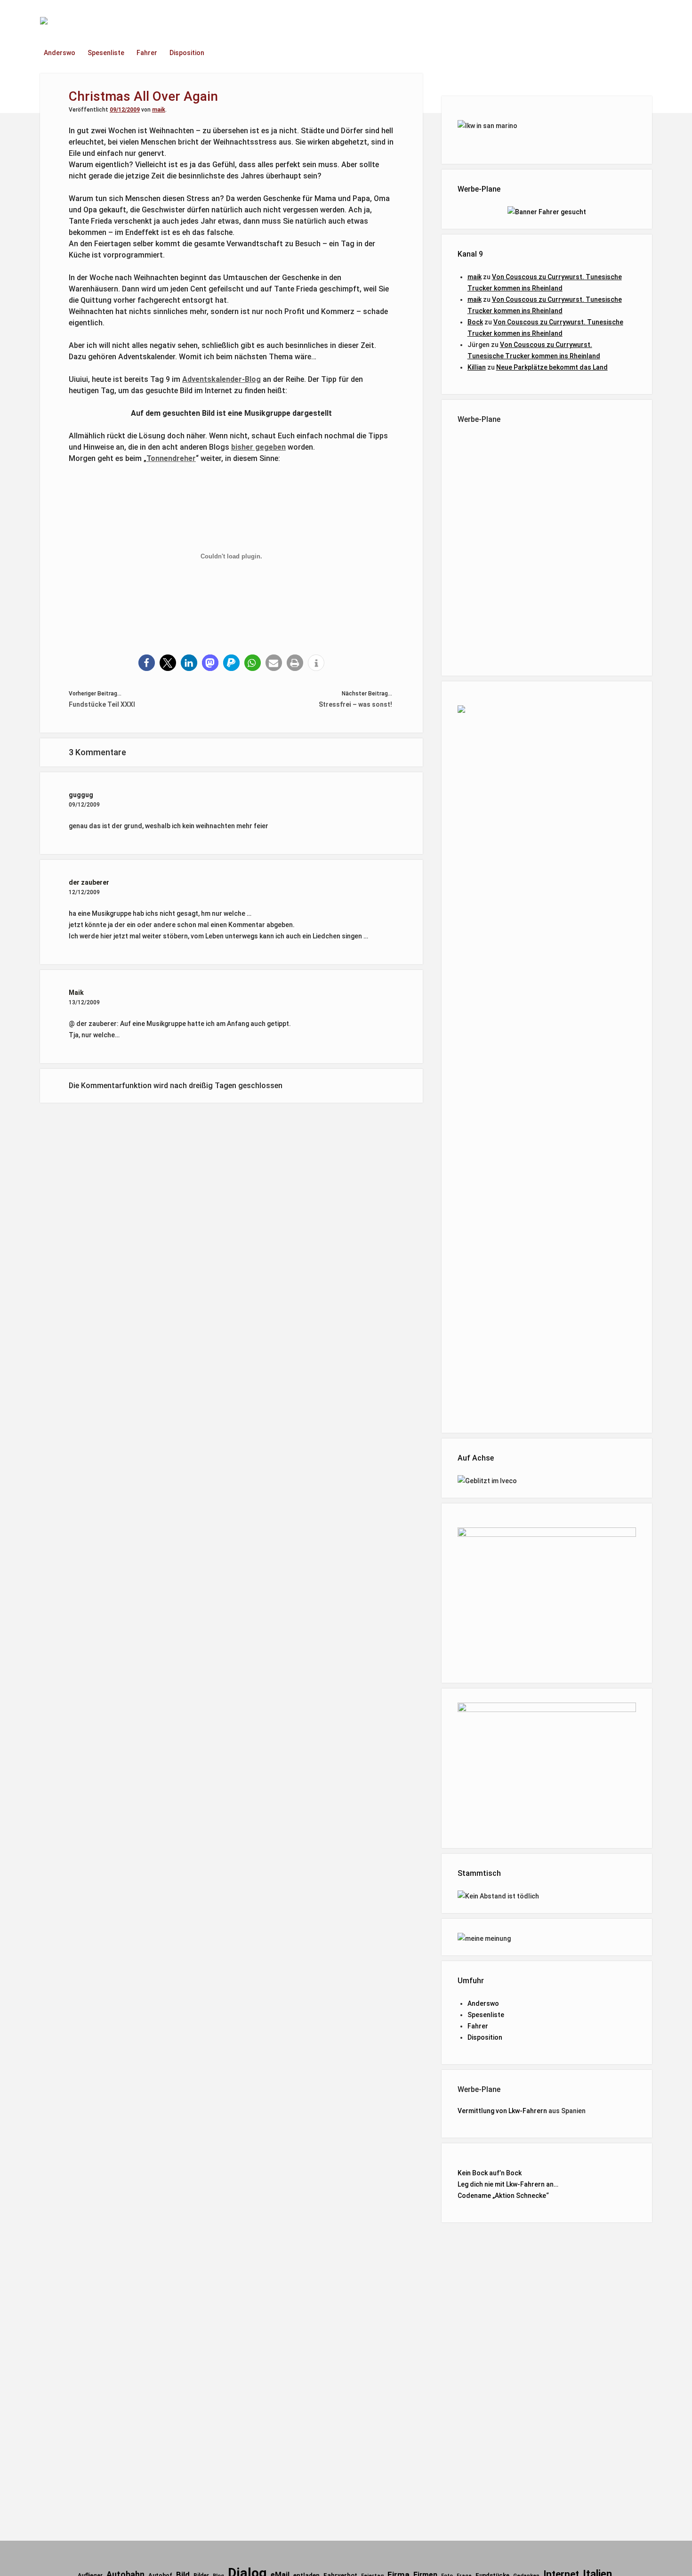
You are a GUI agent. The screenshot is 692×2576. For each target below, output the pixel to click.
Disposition (187, 53)
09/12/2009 (125, 110)
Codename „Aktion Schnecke (502, 2196)
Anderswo (60, 53)
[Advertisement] (547, 548)
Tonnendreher (171, 458)
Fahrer (147, 53)
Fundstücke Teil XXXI (102, 704)
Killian (477, 367)
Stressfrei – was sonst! (355, 704)
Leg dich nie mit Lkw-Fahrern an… (508, 2184)
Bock (475, 322)
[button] (147, 663)
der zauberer (89, 882)
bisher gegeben (258, 447)
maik (159, 110)
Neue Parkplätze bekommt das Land (552, 367)
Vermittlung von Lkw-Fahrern (502, 2111)
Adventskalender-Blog (221, 379)
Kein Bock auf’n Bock (490, 2173)
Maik (76, 993)
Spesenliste (106, 53)
